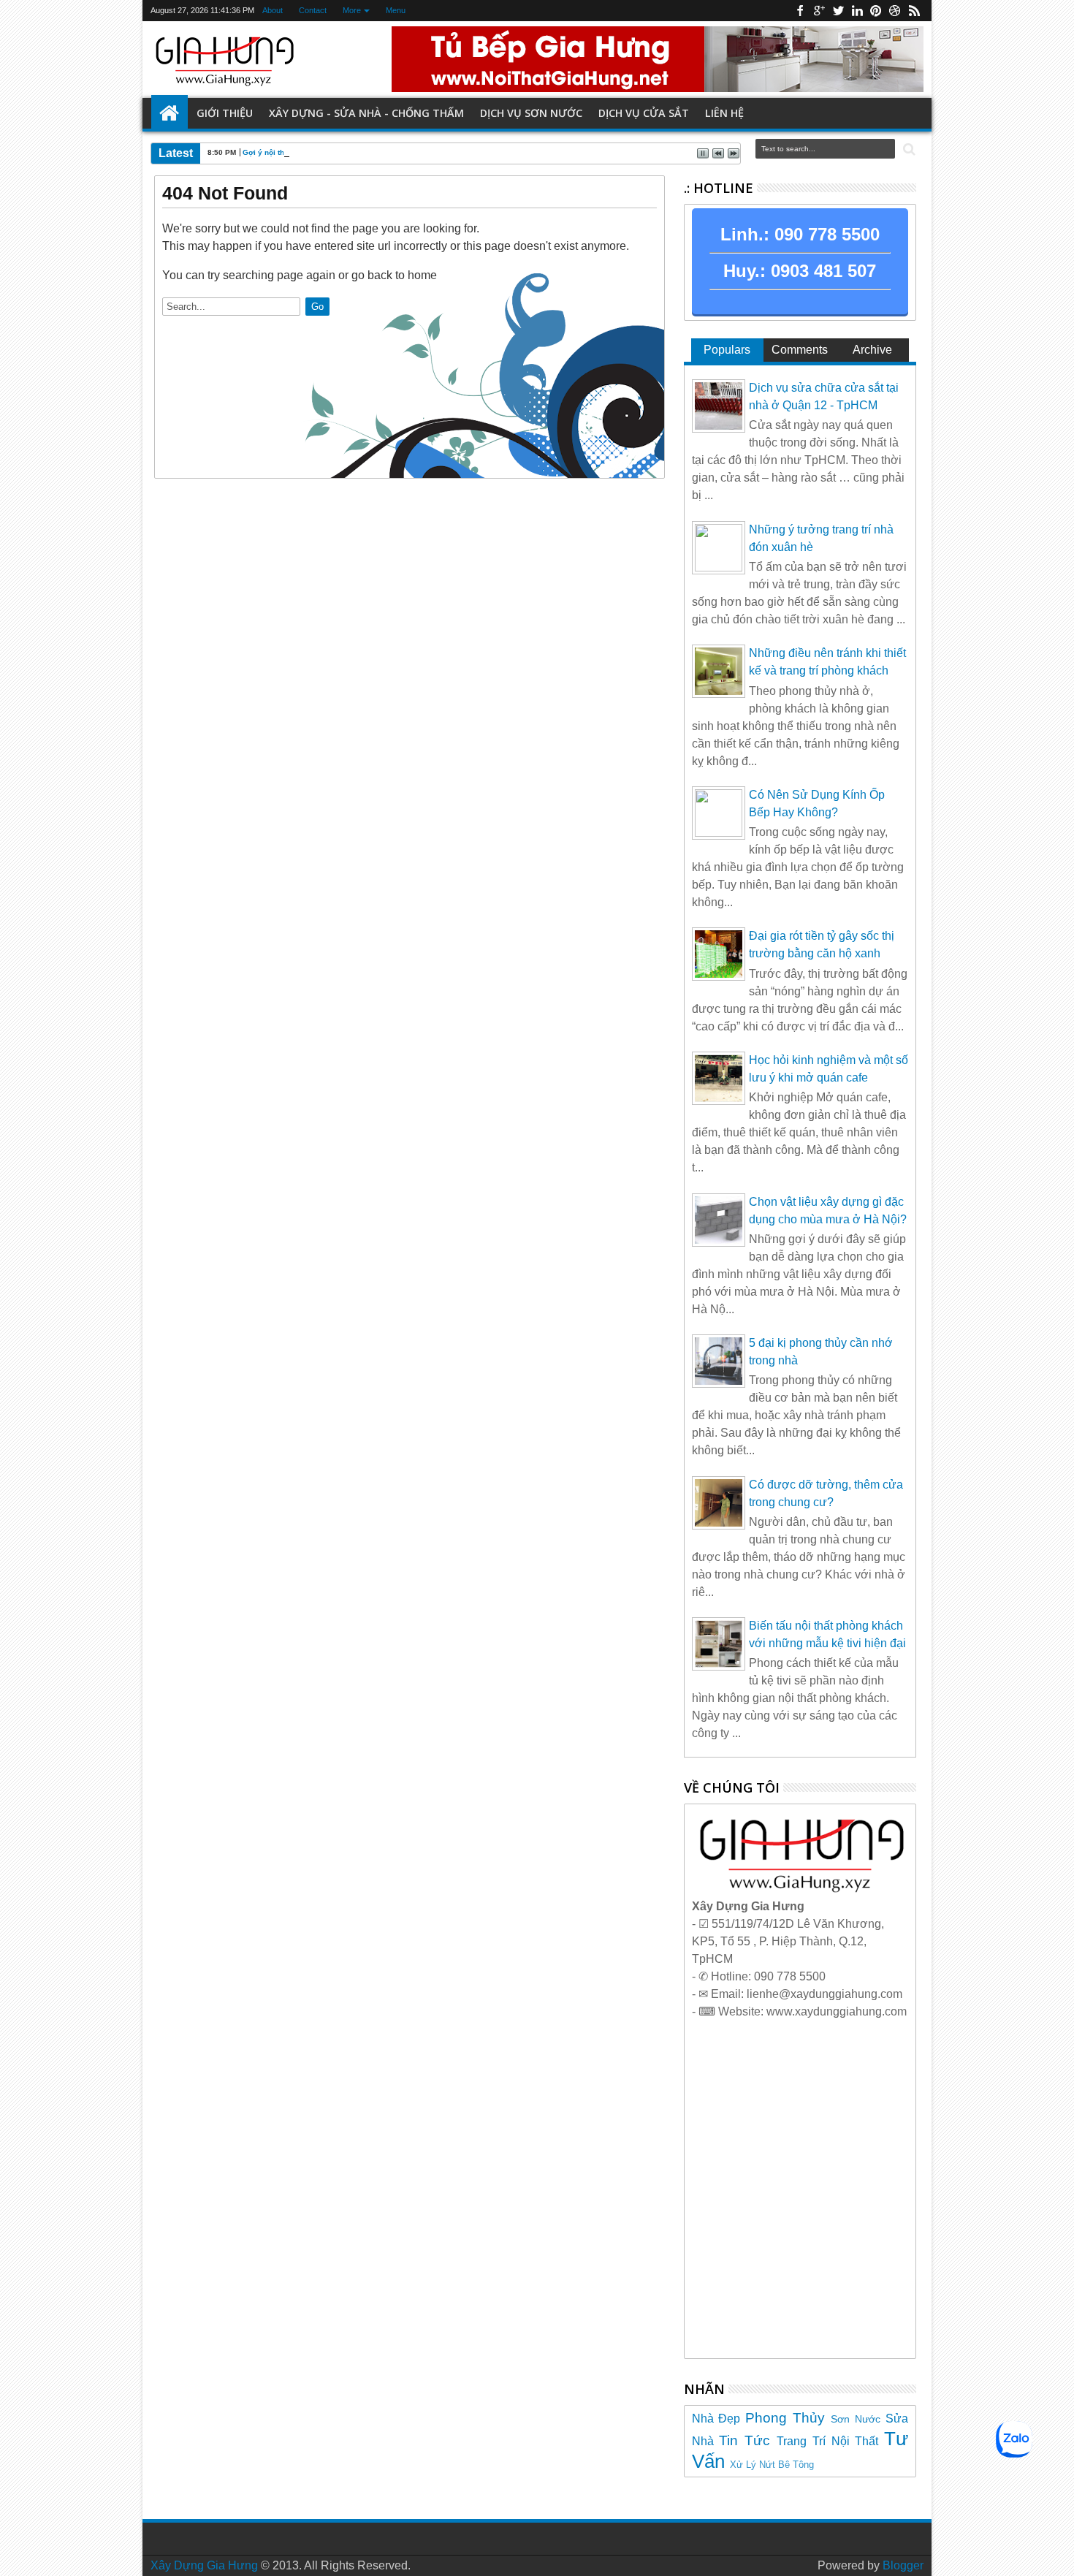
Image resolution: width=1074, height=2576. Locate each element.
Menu (396, 10)
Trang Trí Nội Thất (827, 2441)
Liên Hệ (724, 113)
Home (170, 113)
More (352, 10)
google (819, 11)
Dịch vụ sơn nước (531, 113)
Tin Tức (744, 2440)
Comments (800, 350)
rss (914, 11)
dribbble (895, 11)
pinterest (876, 11)
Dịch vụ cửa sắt (644, 113)
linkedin (857, 11)
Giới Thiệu (225, 113)
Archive (872, 350)
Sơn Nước (856, 2419)
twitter (838, 11)
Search (908, 149)
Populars (727, 350)
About (273, 10)
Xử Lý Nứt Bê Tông (772, 2465)
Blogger (903, 2565)
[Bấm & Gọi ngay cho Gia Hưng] (800, 1889)
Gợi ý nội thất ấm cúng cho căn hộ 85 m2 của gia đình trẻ (345, 152)
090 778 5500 (827, 234)
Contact (313, 10)
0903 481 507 (823, 271)
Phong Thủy (785, 2418)
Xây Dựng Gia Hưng (204, 2565)
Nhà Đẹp (716, 2419)
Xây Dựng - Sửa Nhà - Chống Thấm (366, 113)
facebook (800, 11)
